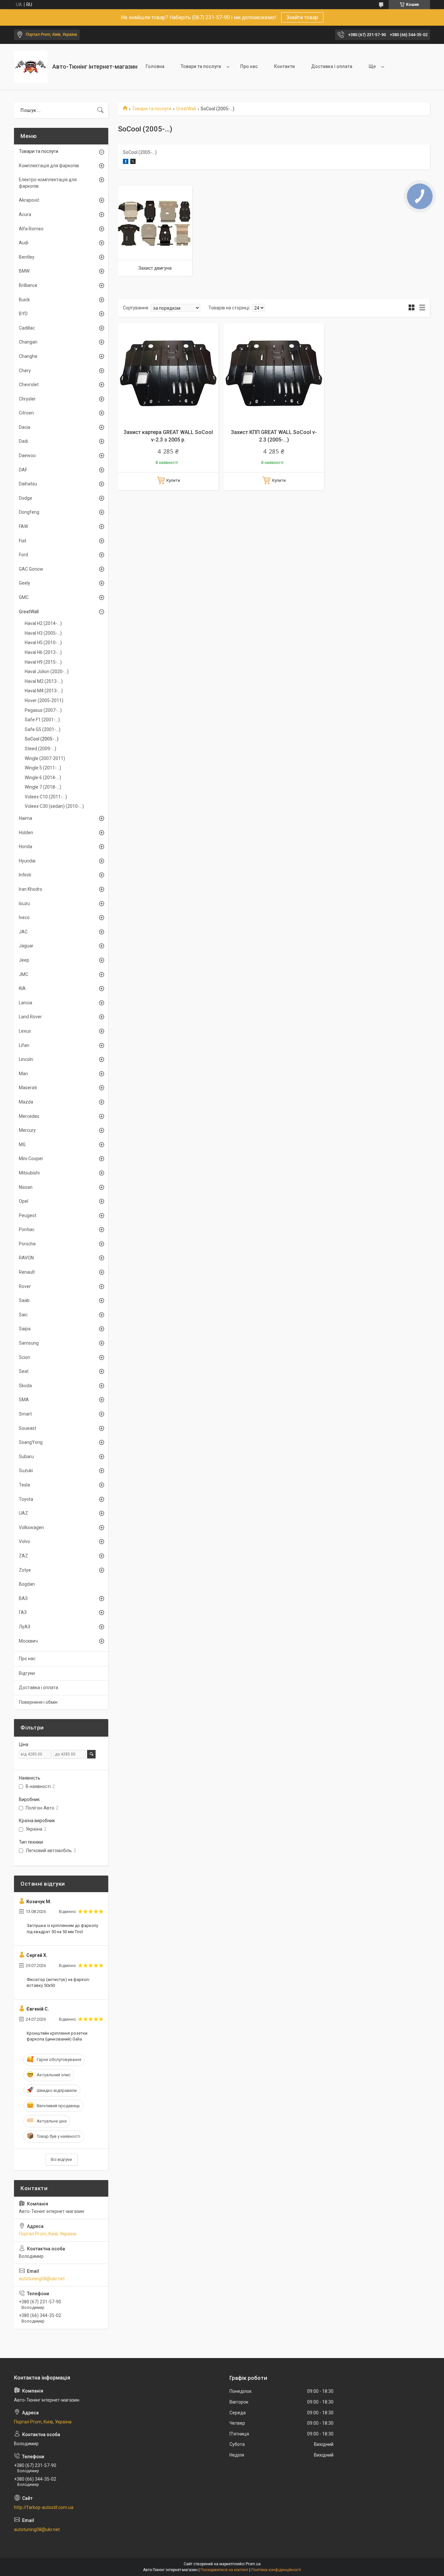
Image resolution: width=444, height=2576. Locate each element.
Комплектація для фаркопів (49, 166)
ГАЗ (23, 1612)
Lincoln (26, 1059)
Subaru (26, 1457)
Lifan (24, 1045)
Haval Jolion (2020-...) (47, 671)
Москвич (28, 1641)
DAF (23, 470)
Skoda (25, 1386)
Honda (26, 847)
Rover (25, 1286)
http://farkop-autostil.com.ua (44, 2507)
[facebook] (126, 162)
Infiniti (25, 875)
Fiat (23, 541)
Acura (25, 214)
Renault (27, 1272)
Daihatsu (28, 484)
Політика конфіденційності (276, 2570)
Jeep (24, 960)
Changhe (28, 356)
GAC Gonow (31, 569)
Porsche (27, 1244)
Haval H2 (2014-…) (43, 623)
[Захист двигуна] (155, 223)
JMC (24, 974)
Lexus (25, 1031)
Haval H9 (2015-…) (43, 662)
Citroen (26, 413)
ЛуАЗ (25, 1627)
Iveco (24, 917)
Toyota (26, 1499)
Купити (173, 480)
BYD (23, 314)
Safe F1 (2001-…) (42, 720)
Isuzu (24, 903)
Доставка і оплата (332, 66)
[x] (133, 162)
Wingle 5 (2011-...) (43, 768)
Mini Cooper (31, 1159)
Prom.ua (253, 2564)
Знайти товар (302, 17)
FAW (23, 526)
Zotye (25, 1570)
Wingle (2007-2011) (45, 758)
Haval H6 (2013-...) (43, 652)
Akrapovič (29, 200)
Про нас (249, 66)
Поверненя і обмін (38, 1702)
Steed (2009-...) (40, 749)
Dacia (25, 427)
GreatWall (186, 109)
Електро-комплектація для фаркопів (48, 183)
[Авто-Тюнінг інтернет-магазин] (31, 67)
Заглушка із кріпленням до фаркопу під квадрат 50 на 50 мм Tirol (62, 1928)
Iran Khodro (31, 889)
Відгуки (27, 1673)
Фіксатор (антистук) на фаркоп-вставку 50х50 (58, 1982)
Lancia (26, 1003)
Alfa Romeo (31, 229)
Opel (24, 1201)
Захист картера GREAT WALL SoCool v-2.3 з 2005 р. (168, 436)
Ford (23, 555)
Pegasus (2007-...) (43, 710)
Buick (24, 300)
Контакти (284, 66)
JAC (23, 932)
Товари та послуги (201, 66)
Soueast (27, 1428)
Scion (25, 1357)
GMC (24, 597)
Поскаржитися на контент (224, 2570)
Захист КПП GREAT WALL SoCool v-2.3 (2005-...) (274, 436)
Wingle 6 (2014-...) (43, 778)
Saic (23, 1315)
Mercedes (29, 1116)
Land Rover (30, 1017)
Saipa (25, 1329)
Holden (26, 833)
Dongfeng (29, 512)
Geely (25, 583)
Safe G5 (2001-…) (43, 729)
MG (22, 1145)
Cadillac (27, 328)
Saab (24, 1300)
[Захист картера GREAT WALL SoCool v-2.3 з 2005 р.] (168, 374)
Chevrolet (29, 385)
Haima (26, 818)
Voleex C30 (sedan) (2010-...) (54, 806)
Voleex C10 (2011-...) (46, 797)
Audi (24, 243)
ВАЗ (23, 1598)
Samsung (29, 1343)
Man (23, 1074)
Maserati (28, 1088)
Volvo (25, 1541)
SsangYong (31, 1442)
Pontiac (27, 1229)
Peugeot (28, 1215)
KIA (22, 988)
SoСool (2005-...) (42, 739)
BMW (24, 271)
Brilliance (28, 285)
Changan (28, 342)
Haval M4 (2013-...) (44, 691)
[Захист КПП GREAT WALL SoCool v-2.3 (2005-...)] (274, 374)
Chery (25, 371)
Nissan (26, 1187)
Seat (24, 1371)
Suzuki (26, 1471)
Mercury (27, 1130)
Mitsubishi (29, 1173)
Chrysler (27, 399)
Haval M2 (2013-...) (44, 681)
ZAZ (23, 1556)
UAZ (23, 1513)
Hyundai (27, 861)
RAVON (26, 1258)
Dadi (23, 441)
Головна (155, 66)
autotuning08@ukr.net (42, 2279)
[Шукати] (100, 110)
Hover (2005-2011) (44, 700)
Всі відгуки (61, 2159)
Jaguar (26, 946)
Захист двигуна (155, 268)
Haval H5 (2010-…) (43, 643)
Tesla (24, 1485)
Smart (25, 1414)
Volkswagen (31, 1527)
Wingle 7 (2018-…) (43, 787)
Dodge (26, 498)
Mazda (26, 1102)
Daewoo (27, 455)
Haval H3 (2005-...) (43, 633)
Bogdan (27, 1584)
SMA (24, 1400)
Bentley (27, 257)
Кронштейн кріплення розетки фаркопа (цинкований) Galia (57, 2036)
